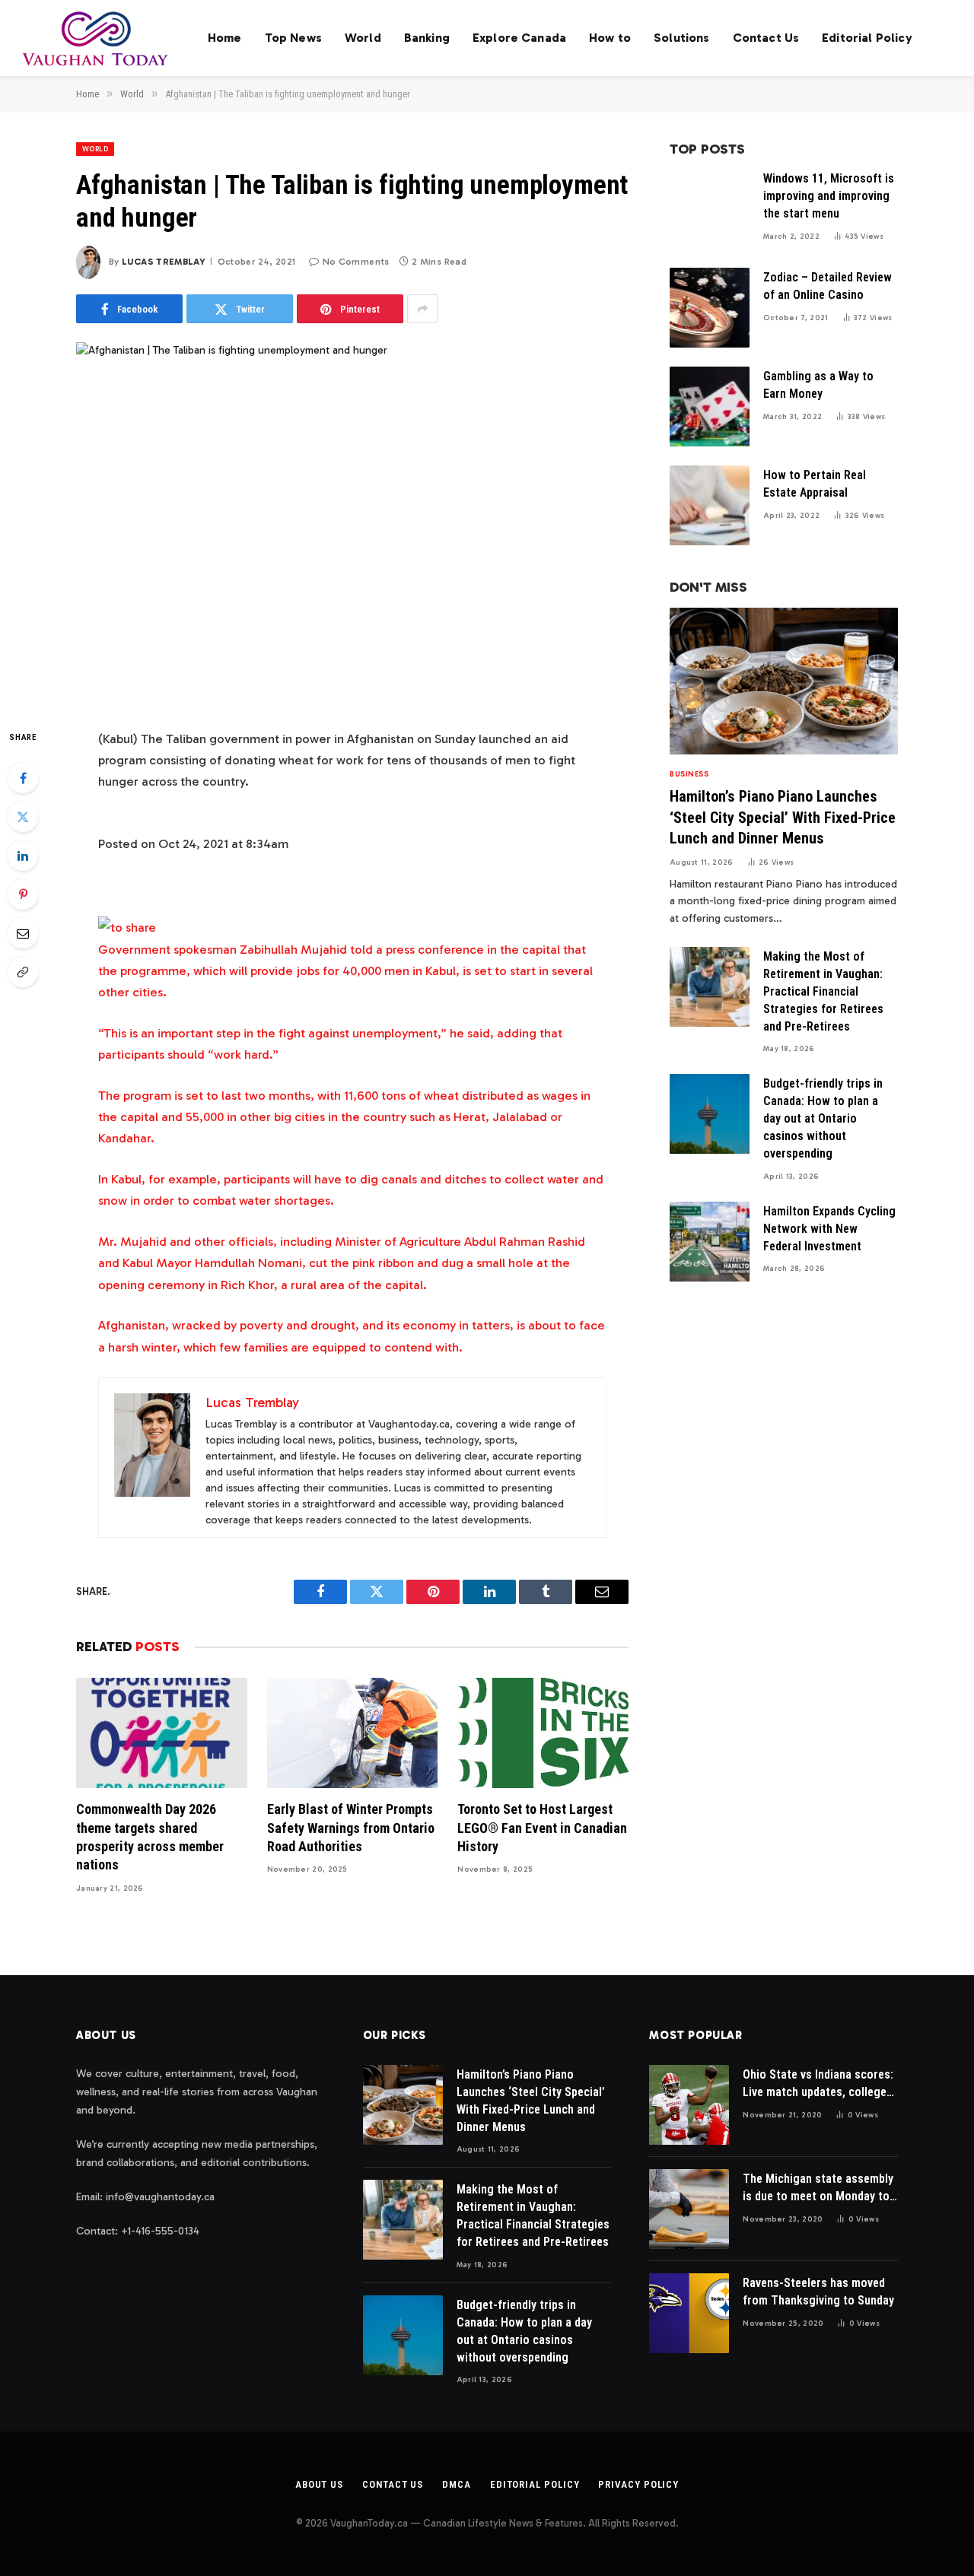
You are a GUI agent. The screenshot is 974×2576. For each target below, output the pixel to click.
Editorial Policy (867, 38)
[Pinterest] (23, 894)
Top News (293, 38)
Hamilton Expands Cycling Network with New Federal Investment (829, 1229)
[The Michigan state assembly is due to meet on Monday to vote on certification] (689, 2209)
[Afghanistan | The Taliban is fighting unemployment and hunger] (352, 523)
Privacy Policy (638, 2484)
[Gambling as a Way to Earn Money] (710, 407)
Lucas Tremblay (164, 262)
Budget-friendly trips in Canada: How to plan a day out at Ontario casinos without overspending (823, 1118)
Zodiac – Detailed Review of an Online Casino (828, 286)
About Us (319, 2484)
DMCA (457, 2484)
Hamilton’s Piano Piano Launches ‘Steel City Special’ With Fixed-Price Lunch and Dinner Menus (783, 817)
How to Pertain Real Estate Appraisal (815, 484)
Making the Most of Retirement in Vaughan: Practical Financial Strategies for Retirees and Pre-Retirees (823, 991)
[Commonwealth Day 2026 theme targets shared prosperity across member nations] (162, 1733)
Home (225, 38)
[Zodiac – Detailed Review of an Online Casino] (710, 308)
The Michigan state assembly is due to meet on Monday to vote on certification (818, 2188)
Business (689, 774)
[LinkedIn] (23, 856)
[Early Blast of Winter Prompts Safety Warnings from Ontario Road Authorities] (353, 1733)
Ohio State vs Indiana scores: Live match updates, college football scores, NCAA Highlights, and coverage (818, 2084)
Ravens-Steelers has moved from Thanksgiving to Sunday (818, 2292)
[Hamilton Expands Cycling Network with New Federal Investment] (710, 1242)
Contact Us (766, 38)
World (363, 38)
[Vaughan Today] (96, 38)
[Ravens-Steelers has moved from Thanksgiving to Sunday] (689, 2313)
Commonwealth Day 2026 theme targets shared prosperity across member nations (150, 1837)
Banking (427, 38)
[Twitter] (23, 817)
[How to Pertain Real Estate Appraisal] (710, 505)
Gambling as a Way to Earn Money (818, 385)
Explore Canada (519, 38)
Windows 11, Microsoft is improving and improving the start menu (829, 196)
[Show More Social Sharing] (422, 309)
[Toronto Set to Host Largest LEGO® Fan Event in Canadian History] (543, 1733)
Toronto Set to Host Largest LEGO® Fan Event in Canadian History (542, 1828)
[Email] (23, 933)
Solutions (681, 38)
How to (610, 38)
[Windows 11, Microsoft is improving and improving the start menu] (710, 209)
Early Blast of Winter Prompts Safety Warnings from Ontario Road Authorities (351, 1828)
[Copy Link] (23, 972)
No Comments (356, 262)
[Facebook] (23, 778)
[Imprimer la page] (127, 927)
